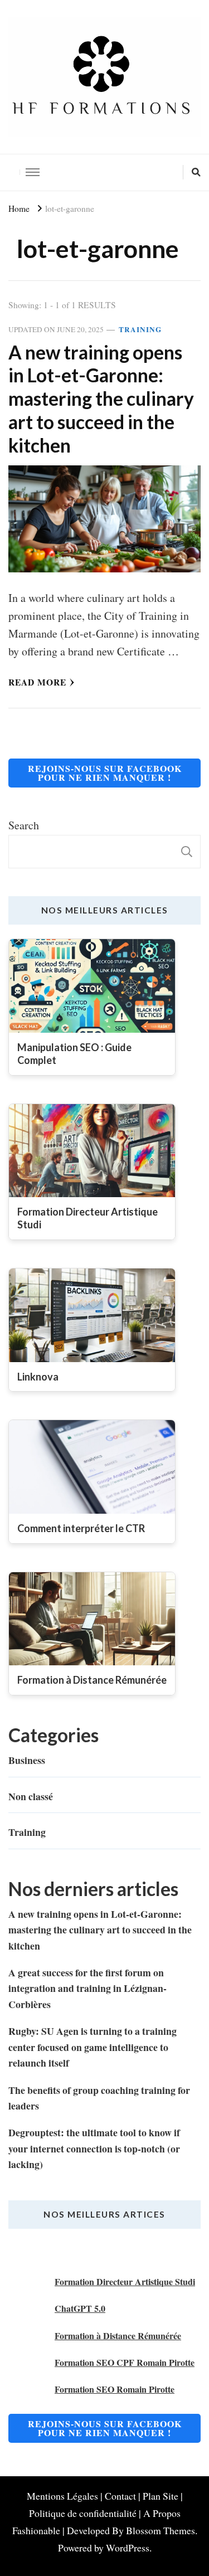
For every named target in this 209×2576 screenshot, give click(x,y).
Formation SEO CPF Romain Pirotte (125, 2362)
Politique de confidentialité (83, 2513)
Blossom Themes (161, 2530)
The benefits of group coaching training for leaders (99, 2098)
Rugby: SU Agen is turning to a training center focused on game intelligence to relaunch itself (93, 2047)
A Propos (162, 2513)
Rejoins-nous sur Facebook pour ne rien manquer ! (105, 773)
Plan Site (161, 2496)
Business (27, 1760)
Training (140, 330)
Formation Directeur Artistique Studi (125, 2281)
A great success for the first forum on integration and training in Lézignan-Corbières (88, 1988)
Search (24, 825)
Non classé (31, 1796)
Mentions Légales (62, 2496)
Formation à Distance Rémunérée (118, 2336)
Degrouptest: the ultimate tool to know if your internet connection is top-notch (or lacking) (94, 2148)
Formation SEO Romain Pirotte (115, 2389)
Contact (120, 2496)
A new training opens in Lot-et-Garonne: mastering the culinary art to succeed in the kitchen (101, 399)
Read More (37, 682)
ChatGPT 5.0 (80, 2308)
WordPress (128, 2548)
